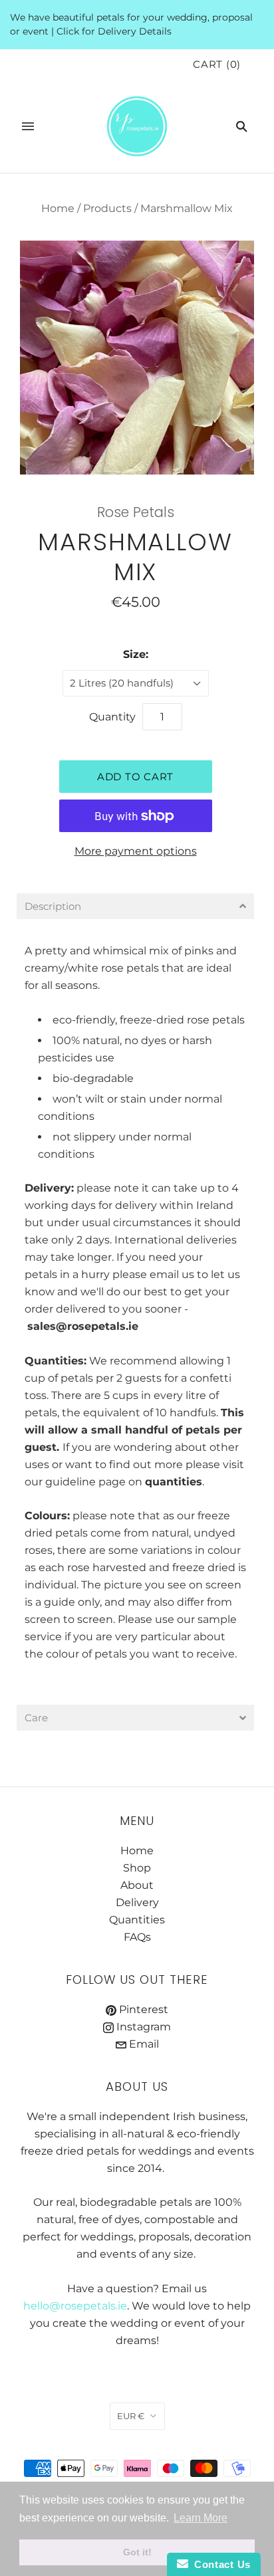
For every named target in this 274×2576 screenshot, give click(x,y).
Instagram (142, 2027)
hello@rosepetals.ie (75, 2306)
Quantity (112, 717)
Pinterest (142, 2009)
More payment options (136, 851)
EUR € (131, 2416)
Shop (137, 1868)
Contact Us (219, 2564)
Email (143, 2044)
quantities (174, 1482)
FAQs (137, 1937)
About (137, 1885)
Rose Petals (136, 512)
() (217, 64)
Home (58, 208)
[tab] (135, 906)
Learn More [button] (201, 2518)
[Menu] (28, 126)
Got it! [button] (137, 2552)
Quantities (137, 1920)
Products (107, 208)
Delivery (48, 1188)
